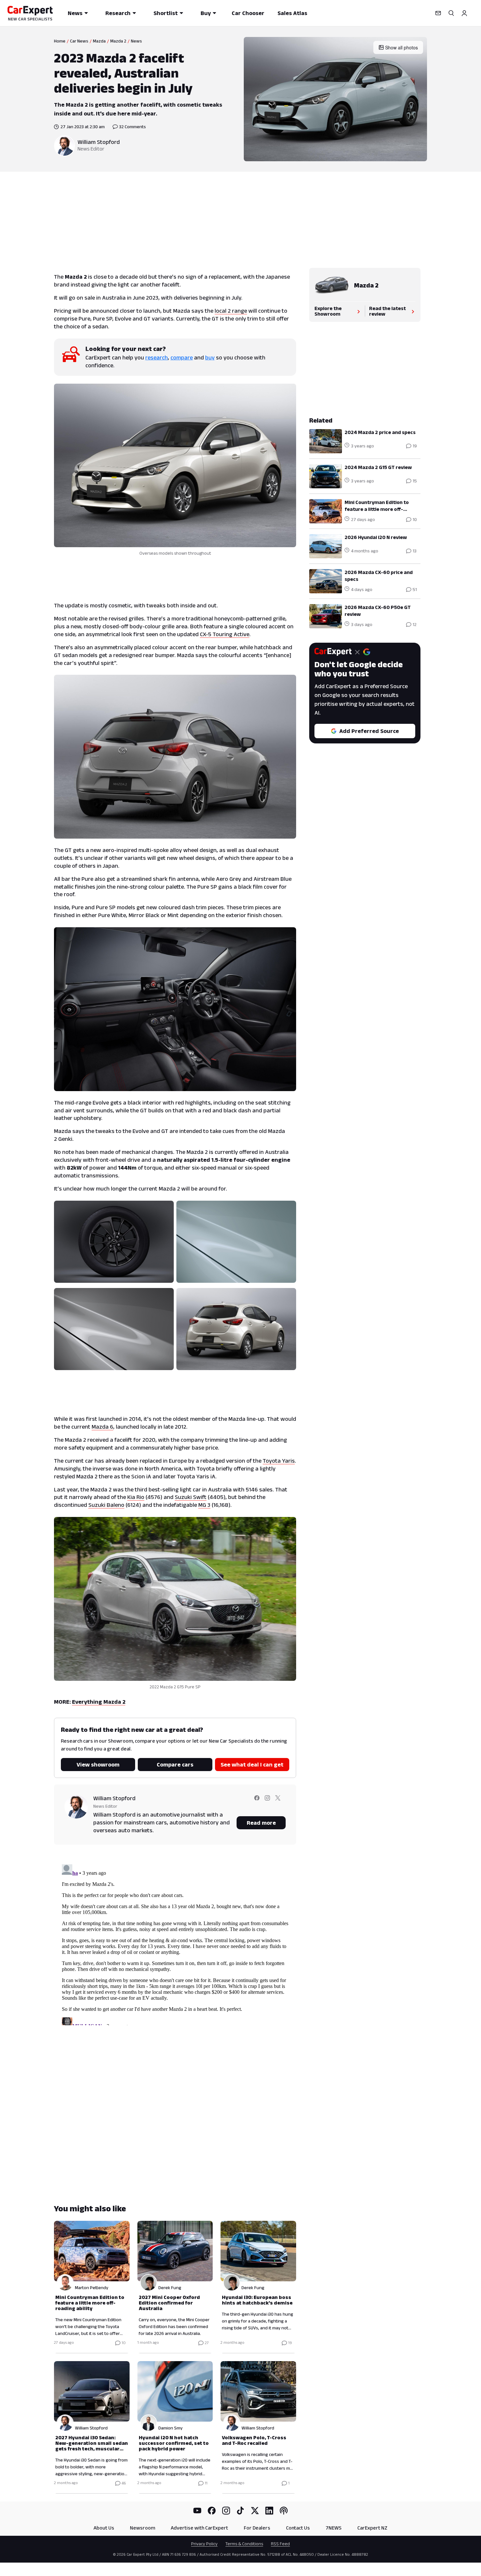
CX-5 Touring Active (225, 634)
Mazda (99, 41)
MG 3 (204, 1505)
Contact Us (298, 2528)
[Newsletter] (438, 13)
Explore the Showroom (328, 311)
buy (210, 357)
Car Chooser (248, 13)
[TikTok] (240, 2511)
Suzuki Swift (191, 1497)
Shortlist (166, 13)
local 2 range (231, 311)
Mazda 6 (102, 1427)
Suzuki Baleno (106, 1505)
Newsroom (143, 2528)
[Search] (451, 13)
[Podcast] (284, 2511)
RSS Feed (280, 2544)
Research (118, 13)
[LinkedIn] (269, 2511)
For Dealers (257, 2528)
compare (182, 357)
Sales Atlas (292, 13)
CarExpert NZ (372, 2528)
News (75, 13)
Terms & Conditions (244, 2544)
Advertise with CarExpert (199, 2528)
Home (60, 41)
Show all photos (401, 47)
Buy (206, 13)
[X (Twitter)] (255, 2511)
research (157, 357)
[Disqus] (175, 1943)
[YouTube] (197, 2511)
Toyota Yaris (279, 1461)
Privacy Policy (204, 2544)
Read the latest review (387, 311)
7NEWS (334, 2528)
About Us (104, 2528)
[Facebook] (212, 2511)
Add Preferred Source (369, 731)
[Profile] (464, 13)
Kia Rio (136, 1497)
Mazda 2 (118, 41)
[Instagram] (226, 2511)
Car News (79, 41)
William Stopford (99, 142)
